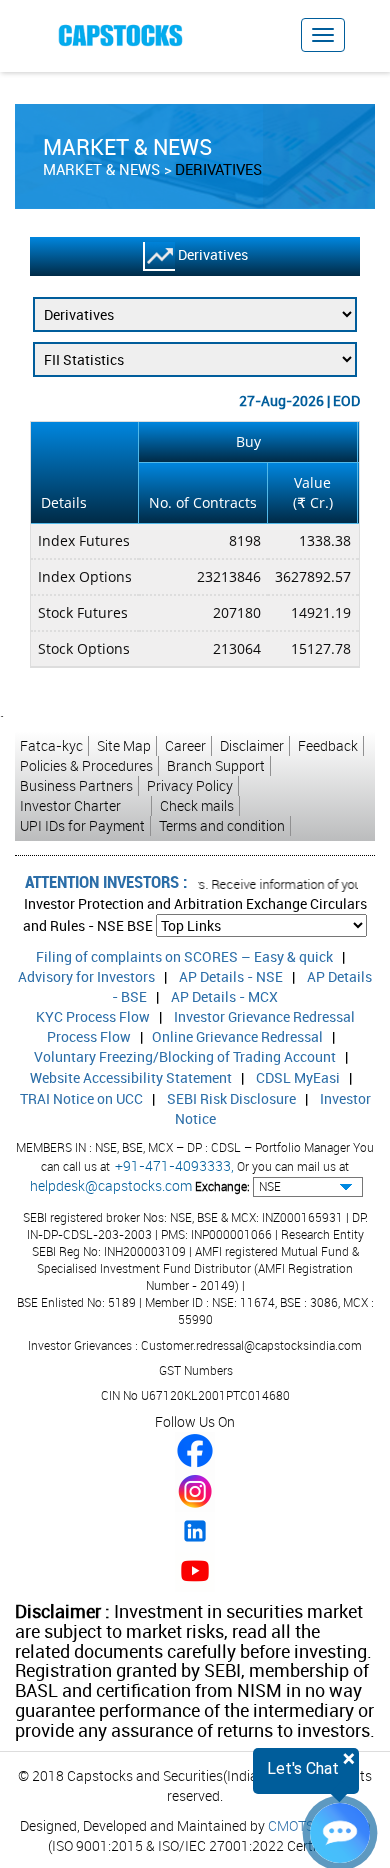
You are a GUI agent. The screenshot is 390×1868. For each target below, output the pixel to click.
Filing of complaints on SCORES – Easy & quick (184, 956)
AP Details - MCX (224, 996)
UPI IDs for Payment (82, 825)
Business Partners (76, 785)
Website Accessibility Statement (131, 1077)
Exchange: (222, 1186)
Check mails (197, 805)
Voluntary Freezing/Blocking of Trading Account (185, 1056)
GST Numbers (196, 1370)
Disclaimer (252, 745)
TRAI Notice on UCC (81, 1098)
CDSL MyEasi (298, 1077)
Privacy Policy (190, 785)
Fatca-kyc (51, 745)
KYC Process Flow (93, 1016)
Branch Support (216, 765)
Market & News (101, 169)
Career (185, 745)
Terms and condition (222, 825)
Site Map (124, 745)
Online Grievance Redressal (237, 1036)
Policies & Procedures (86, 765)
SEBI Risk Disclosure (231, 1098)
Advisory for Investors (86, 976)
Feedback (328, 745)
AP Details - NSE (231, 976)
